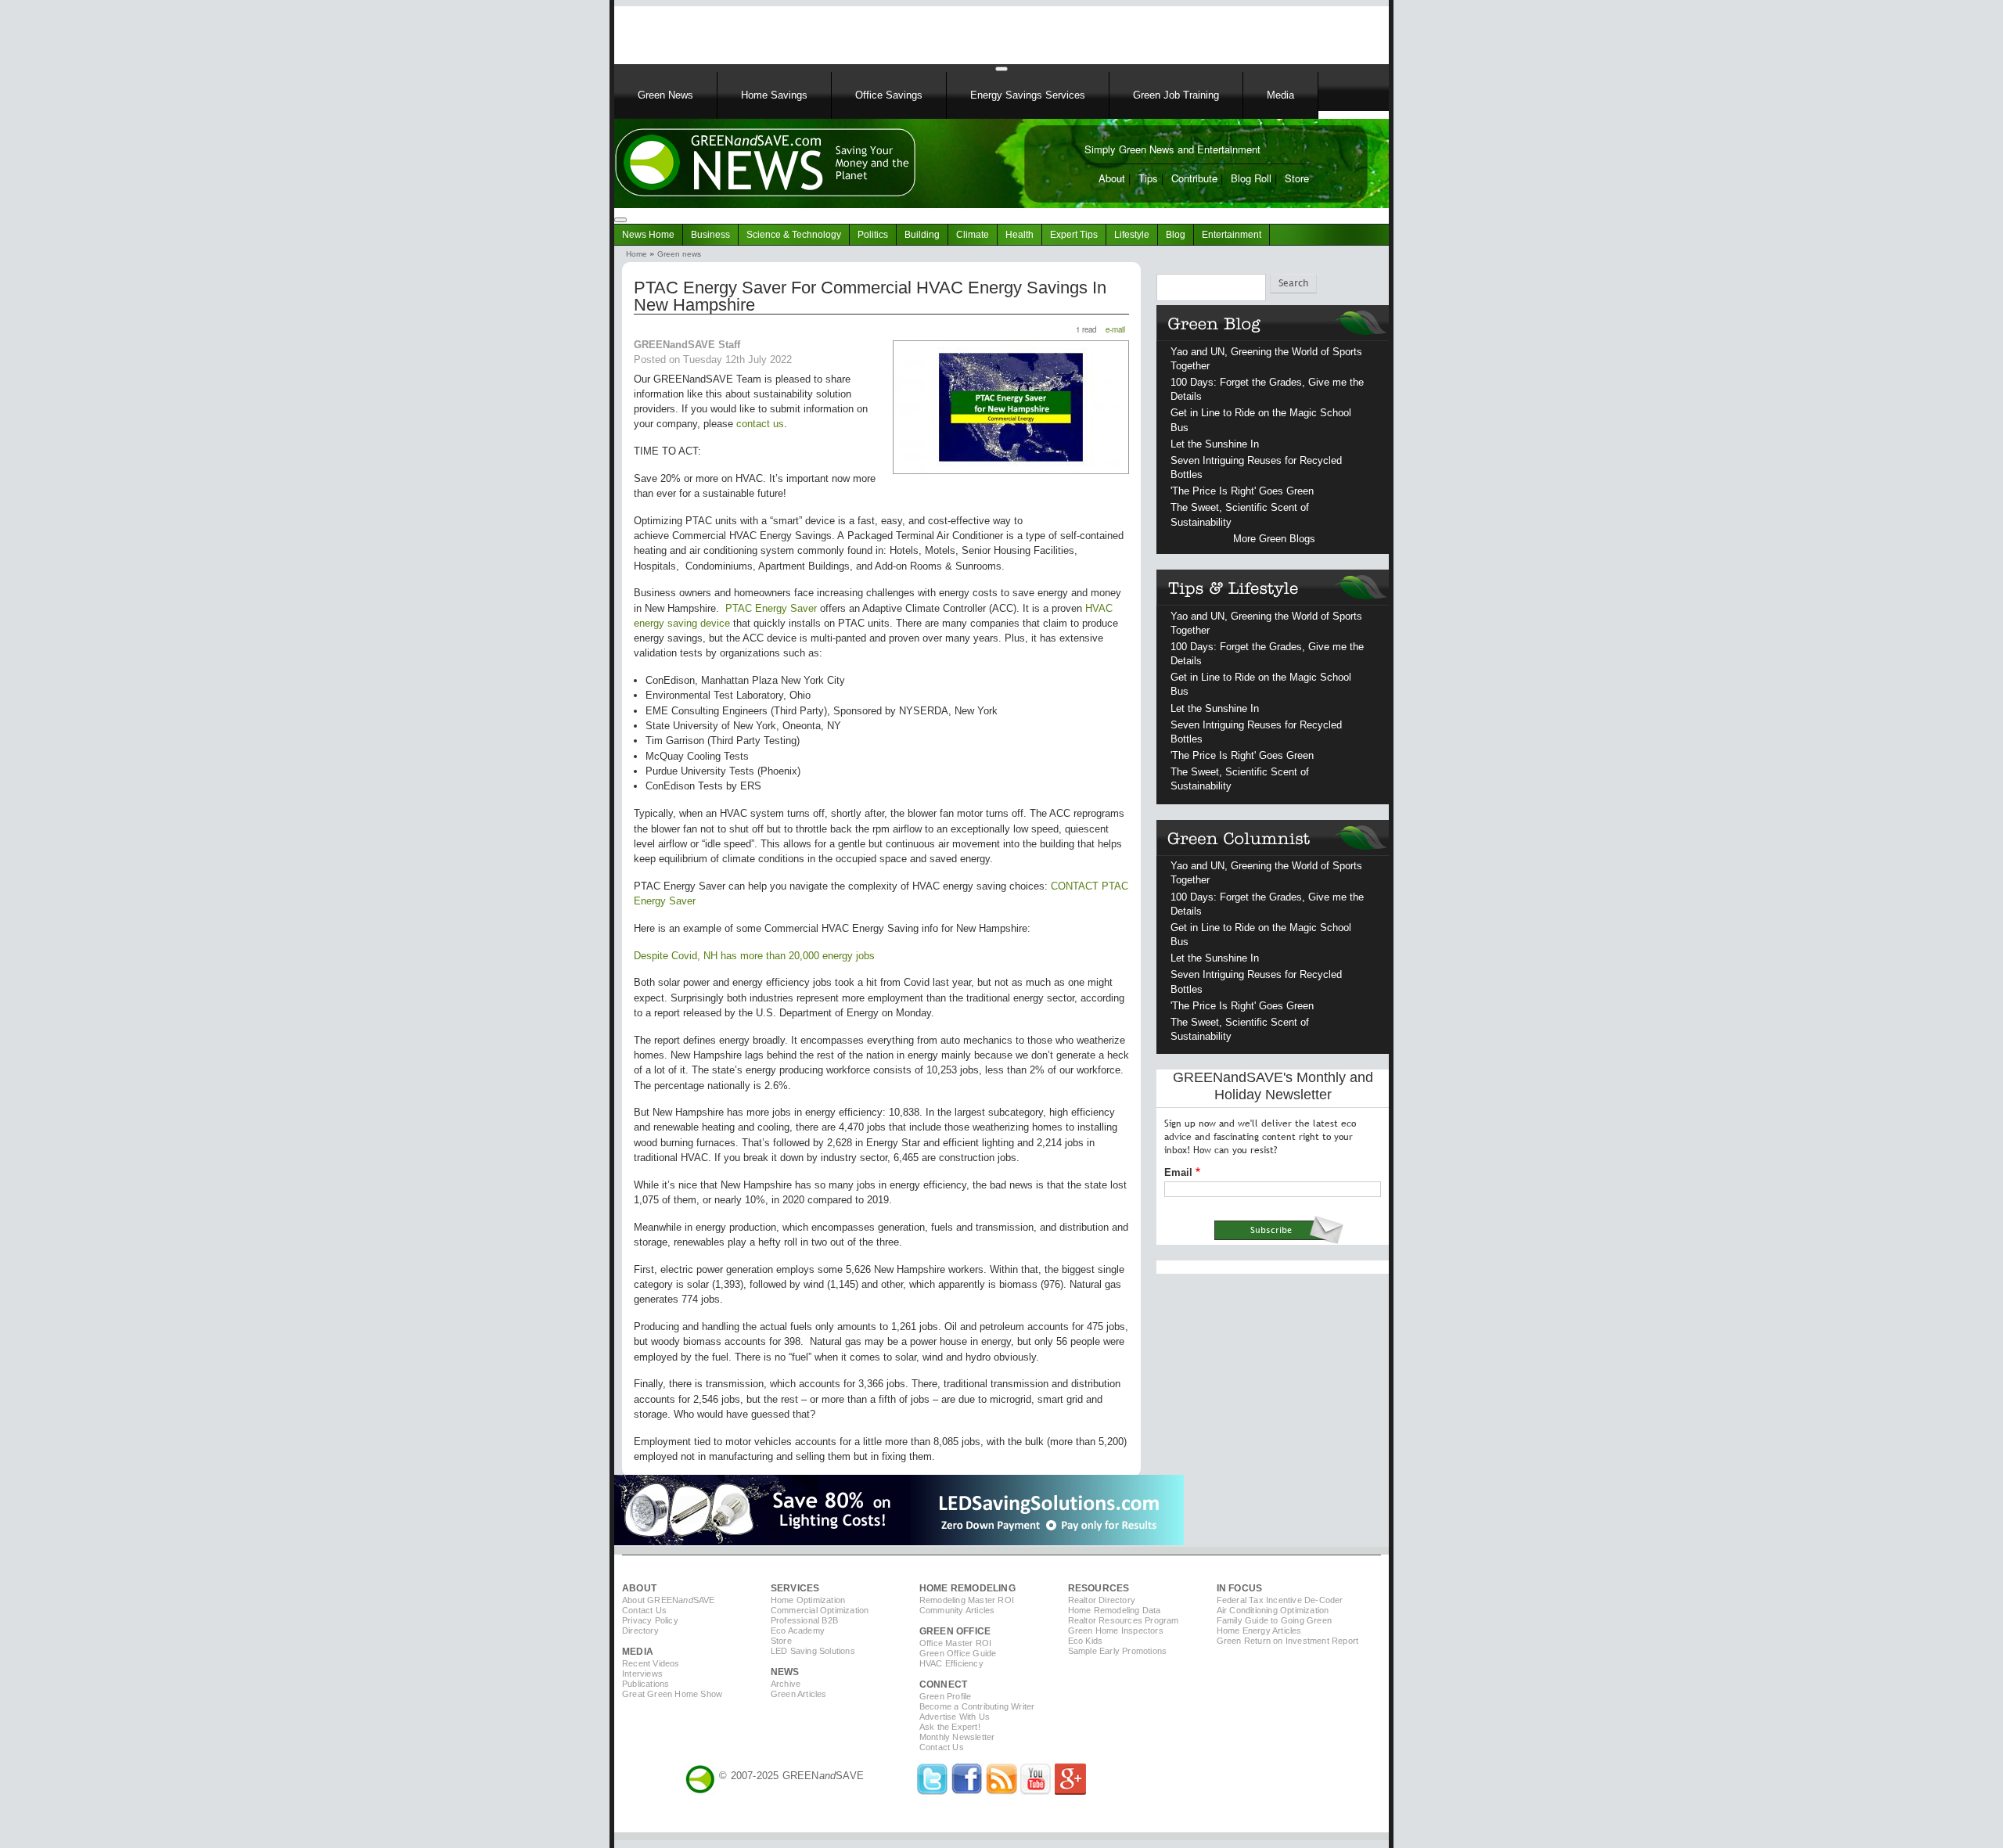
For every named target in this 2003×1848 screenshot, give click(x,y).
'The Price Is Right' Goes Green (1242, 491)
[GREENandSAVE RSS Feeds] (1001, 1791)
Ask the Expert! (950, 1727)
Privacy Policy (650, 1620)
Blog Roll (1251, 178)
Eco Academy (798, 1630)
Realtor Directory (1102, 1600)
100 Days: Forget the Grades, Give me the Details (1267, 389)
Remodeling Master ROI (967, 1600)
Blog (1176, 235)
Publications (645, 1684)
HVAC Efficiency (951, 1663)
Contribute (1194, 178)
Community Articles (957, 1610)
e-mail (1115, 329)
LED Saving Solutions (813, 1651)
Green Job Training (1176, 95)
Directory (640, 1630)
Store (1297, 178)
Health (1019, 235)
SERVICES (795, 1588)
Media (1280, 95)
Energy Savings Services (1028, 95)
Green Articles (799, 1694)
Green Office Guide (958, 1653)
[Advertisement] (813, 30)
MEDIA (638, 1652)
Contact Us (644, 1610)
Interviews (642, 1674)
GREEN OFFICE (955, 1631)
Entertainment (1232, 235)
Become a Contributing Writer (977, 1706)
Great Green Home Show (672, 1694)
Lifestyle (1132, 235)
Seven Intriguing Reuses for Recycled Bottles (1256, 467)
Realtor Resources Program (1124, 1620)
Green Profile (946, 1696)
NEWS (785, 1672)
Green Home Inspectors (1116, 1630)
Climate (973, 235)
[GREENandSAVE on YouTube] (1036, 1791)
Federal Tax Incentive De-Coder (1280, 1600)
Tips (1148, 178)
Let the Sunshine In (1215, 444)
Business (710, 235)
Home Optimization (808, 1600)
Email (1178, 1172)
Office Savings (889, 95)
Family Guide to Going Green (1274, 1620)
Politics (873, 235)
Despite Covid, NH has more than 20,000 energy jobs (754, 956)
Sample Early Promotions (1118, 1651)
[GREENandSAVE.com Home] (700, 1776)
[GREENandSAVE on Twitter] (933, 1791)
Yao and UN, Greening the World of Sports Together (1266, 359)
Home (637, 254)
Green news (679, 254)
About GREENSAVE (669, 1600)
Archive (786, 1684)
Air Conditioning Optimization (1273, 1610)
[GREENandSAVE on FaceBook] (967, 1791)
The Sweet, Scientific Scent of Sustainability (1240, 514)
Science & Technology (794, 235)
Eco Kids (1086, 1641)
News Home (648, 235)
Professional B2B (804, 1620)
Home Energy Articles (1259, 1630)
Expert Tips (1074, 235)
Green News (665, 95)
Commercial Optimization (820, 1610)
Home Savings (774, 95)
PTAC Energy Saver (771, 608)
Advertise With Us (955, 1717)
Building (922, 235)
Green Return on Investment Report (1288, 1641)
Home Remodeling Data (1115, 1610)
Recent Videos (651, 1663)
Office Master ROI (955, 1643)
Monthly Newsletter (957, 1737)
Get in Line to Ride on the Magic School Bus (1261, 420)
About (1112, 178)
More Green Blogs (1274, 539)
